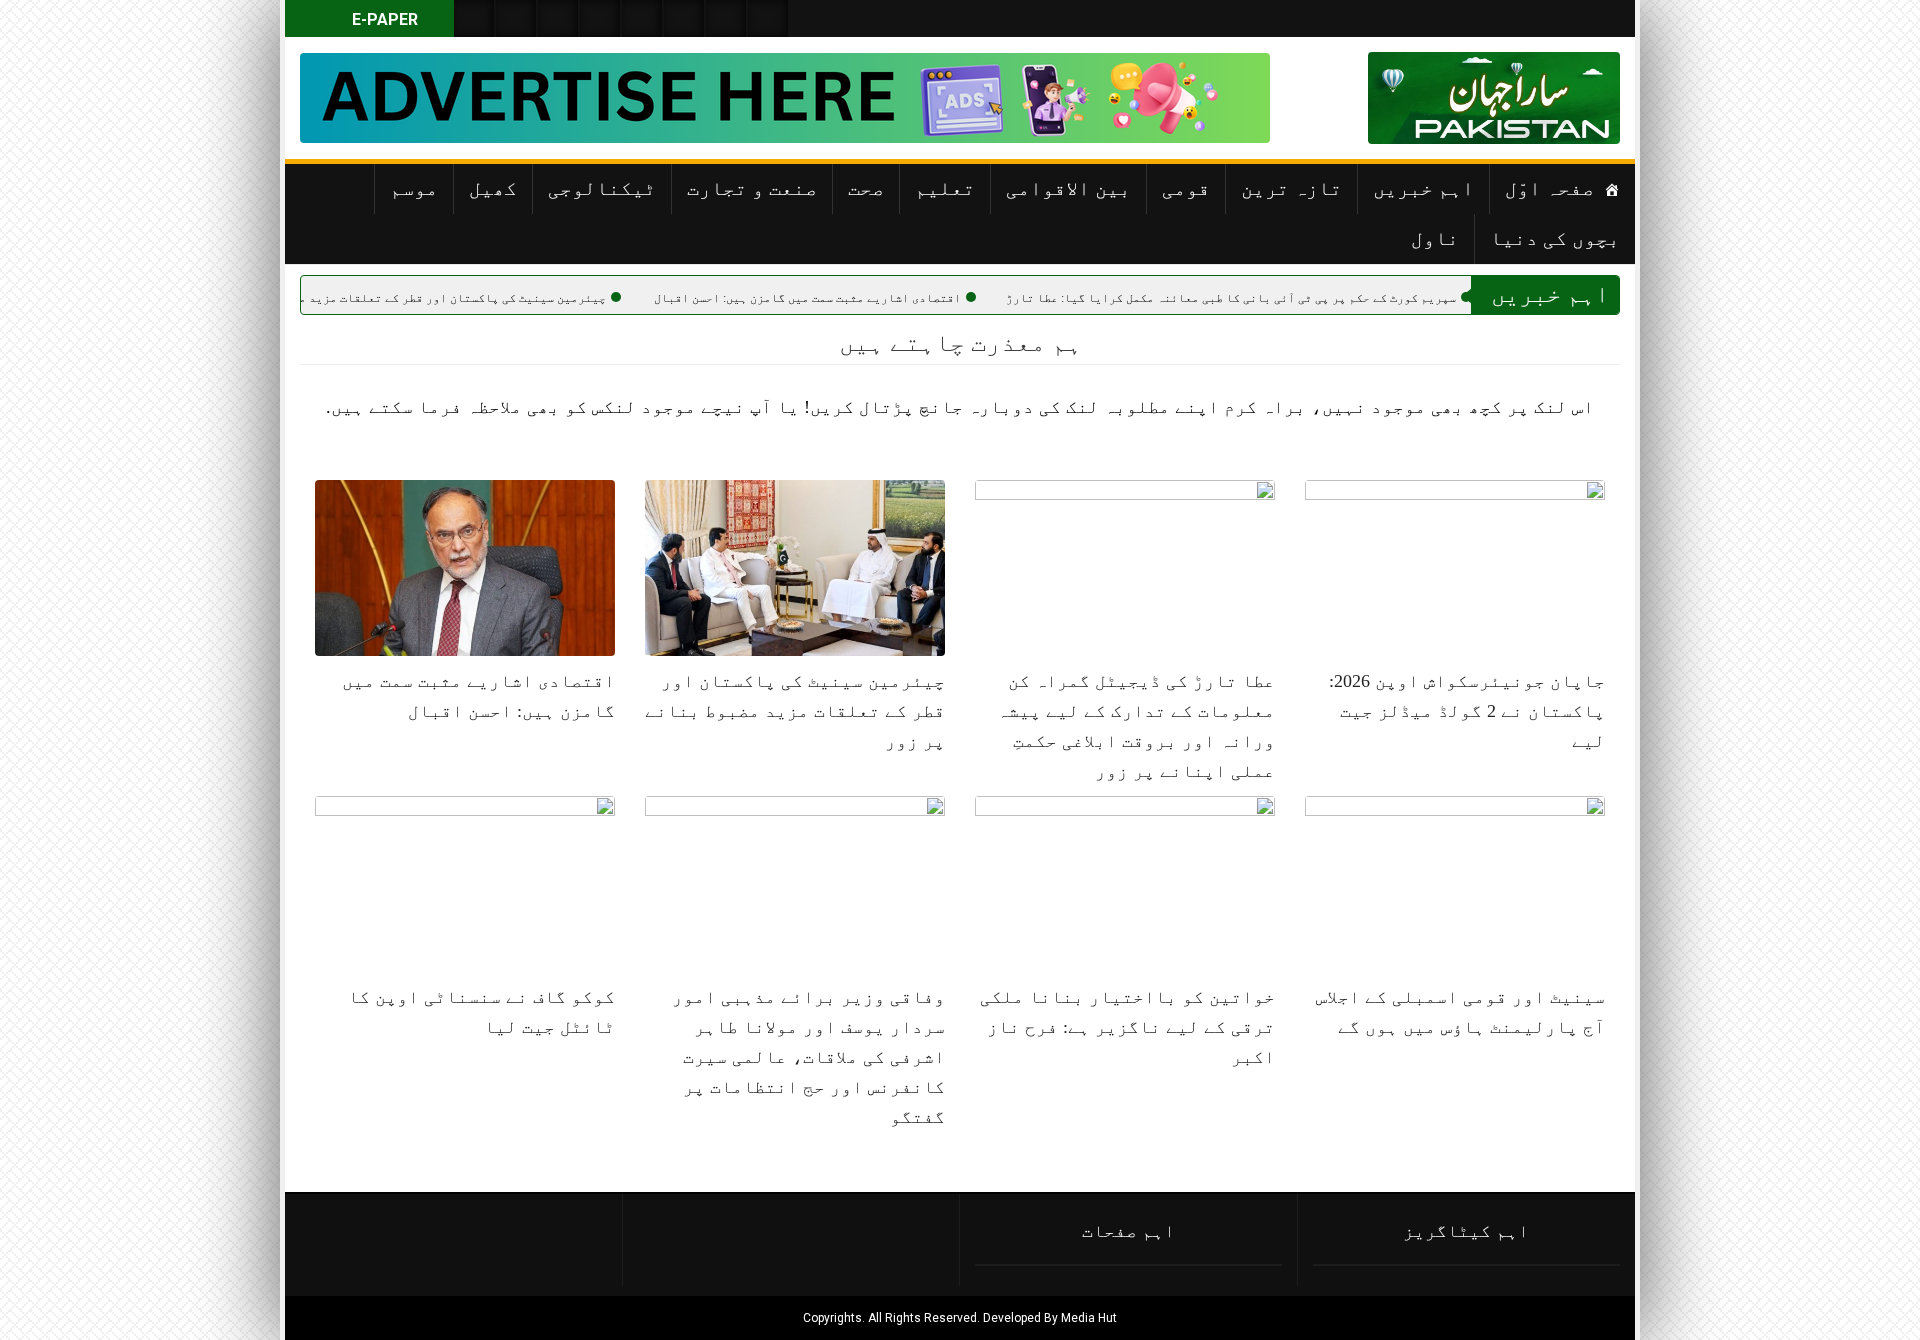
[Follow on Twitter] (558, 18)
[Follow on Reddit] (726, 18)
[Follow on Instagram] (768, 18)
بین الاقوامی (1068, 188)
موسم (414, 188)
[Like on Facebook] (516, 18)
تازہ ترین (1291, 188)
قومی (1186, 188)
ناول (1435, 238)
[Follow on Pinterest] (642, 18)
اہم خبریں (1423, 188)
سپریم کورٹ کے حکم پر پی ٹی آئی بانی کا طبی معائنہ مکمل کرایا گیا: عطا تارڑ (1293, 298)
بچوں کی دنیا (1555, 238)
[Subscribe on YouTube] (600, 18)
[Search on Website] (474, 18)
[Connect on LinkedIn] (684, 18)
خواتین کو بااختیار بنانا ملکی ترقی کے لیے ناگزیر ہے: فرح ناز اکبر (1127, 1027)
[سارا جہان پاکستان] (1560, 98)
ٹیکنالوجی (602, 188)
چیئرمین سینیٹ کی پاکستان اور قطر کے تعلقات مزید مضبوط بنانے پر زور (461, 298)
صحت (866, 188)
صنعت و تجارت (752, 188)
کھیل (493, 188)
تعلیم (945, 188)
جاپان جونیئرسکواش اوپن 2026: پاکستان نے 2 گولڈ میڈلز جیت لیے (1467, 711)
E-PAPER (383, 19)
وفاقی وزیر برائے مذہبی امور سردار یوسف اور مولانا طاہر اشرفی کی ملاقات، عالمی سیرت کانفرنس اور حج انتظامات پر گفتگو (808, 1057)
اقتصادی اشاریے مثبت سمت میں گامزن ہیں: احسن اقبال (869, 298)
